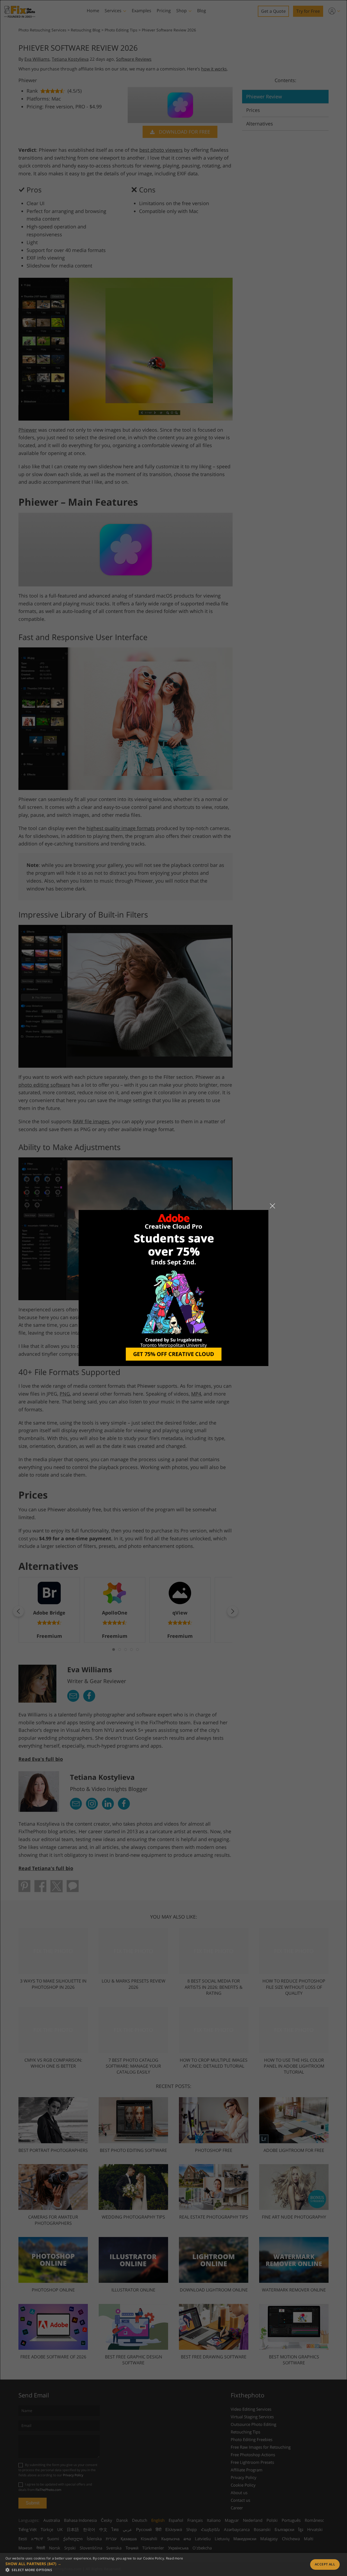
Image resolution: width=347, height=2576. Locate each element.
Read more (175, 2558)
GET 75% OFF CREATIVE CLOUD (174, 1354)
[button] (94, 2564)
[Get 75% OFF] (173, 1288)
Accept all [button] (325, 2564)
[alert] (173, 2564)
